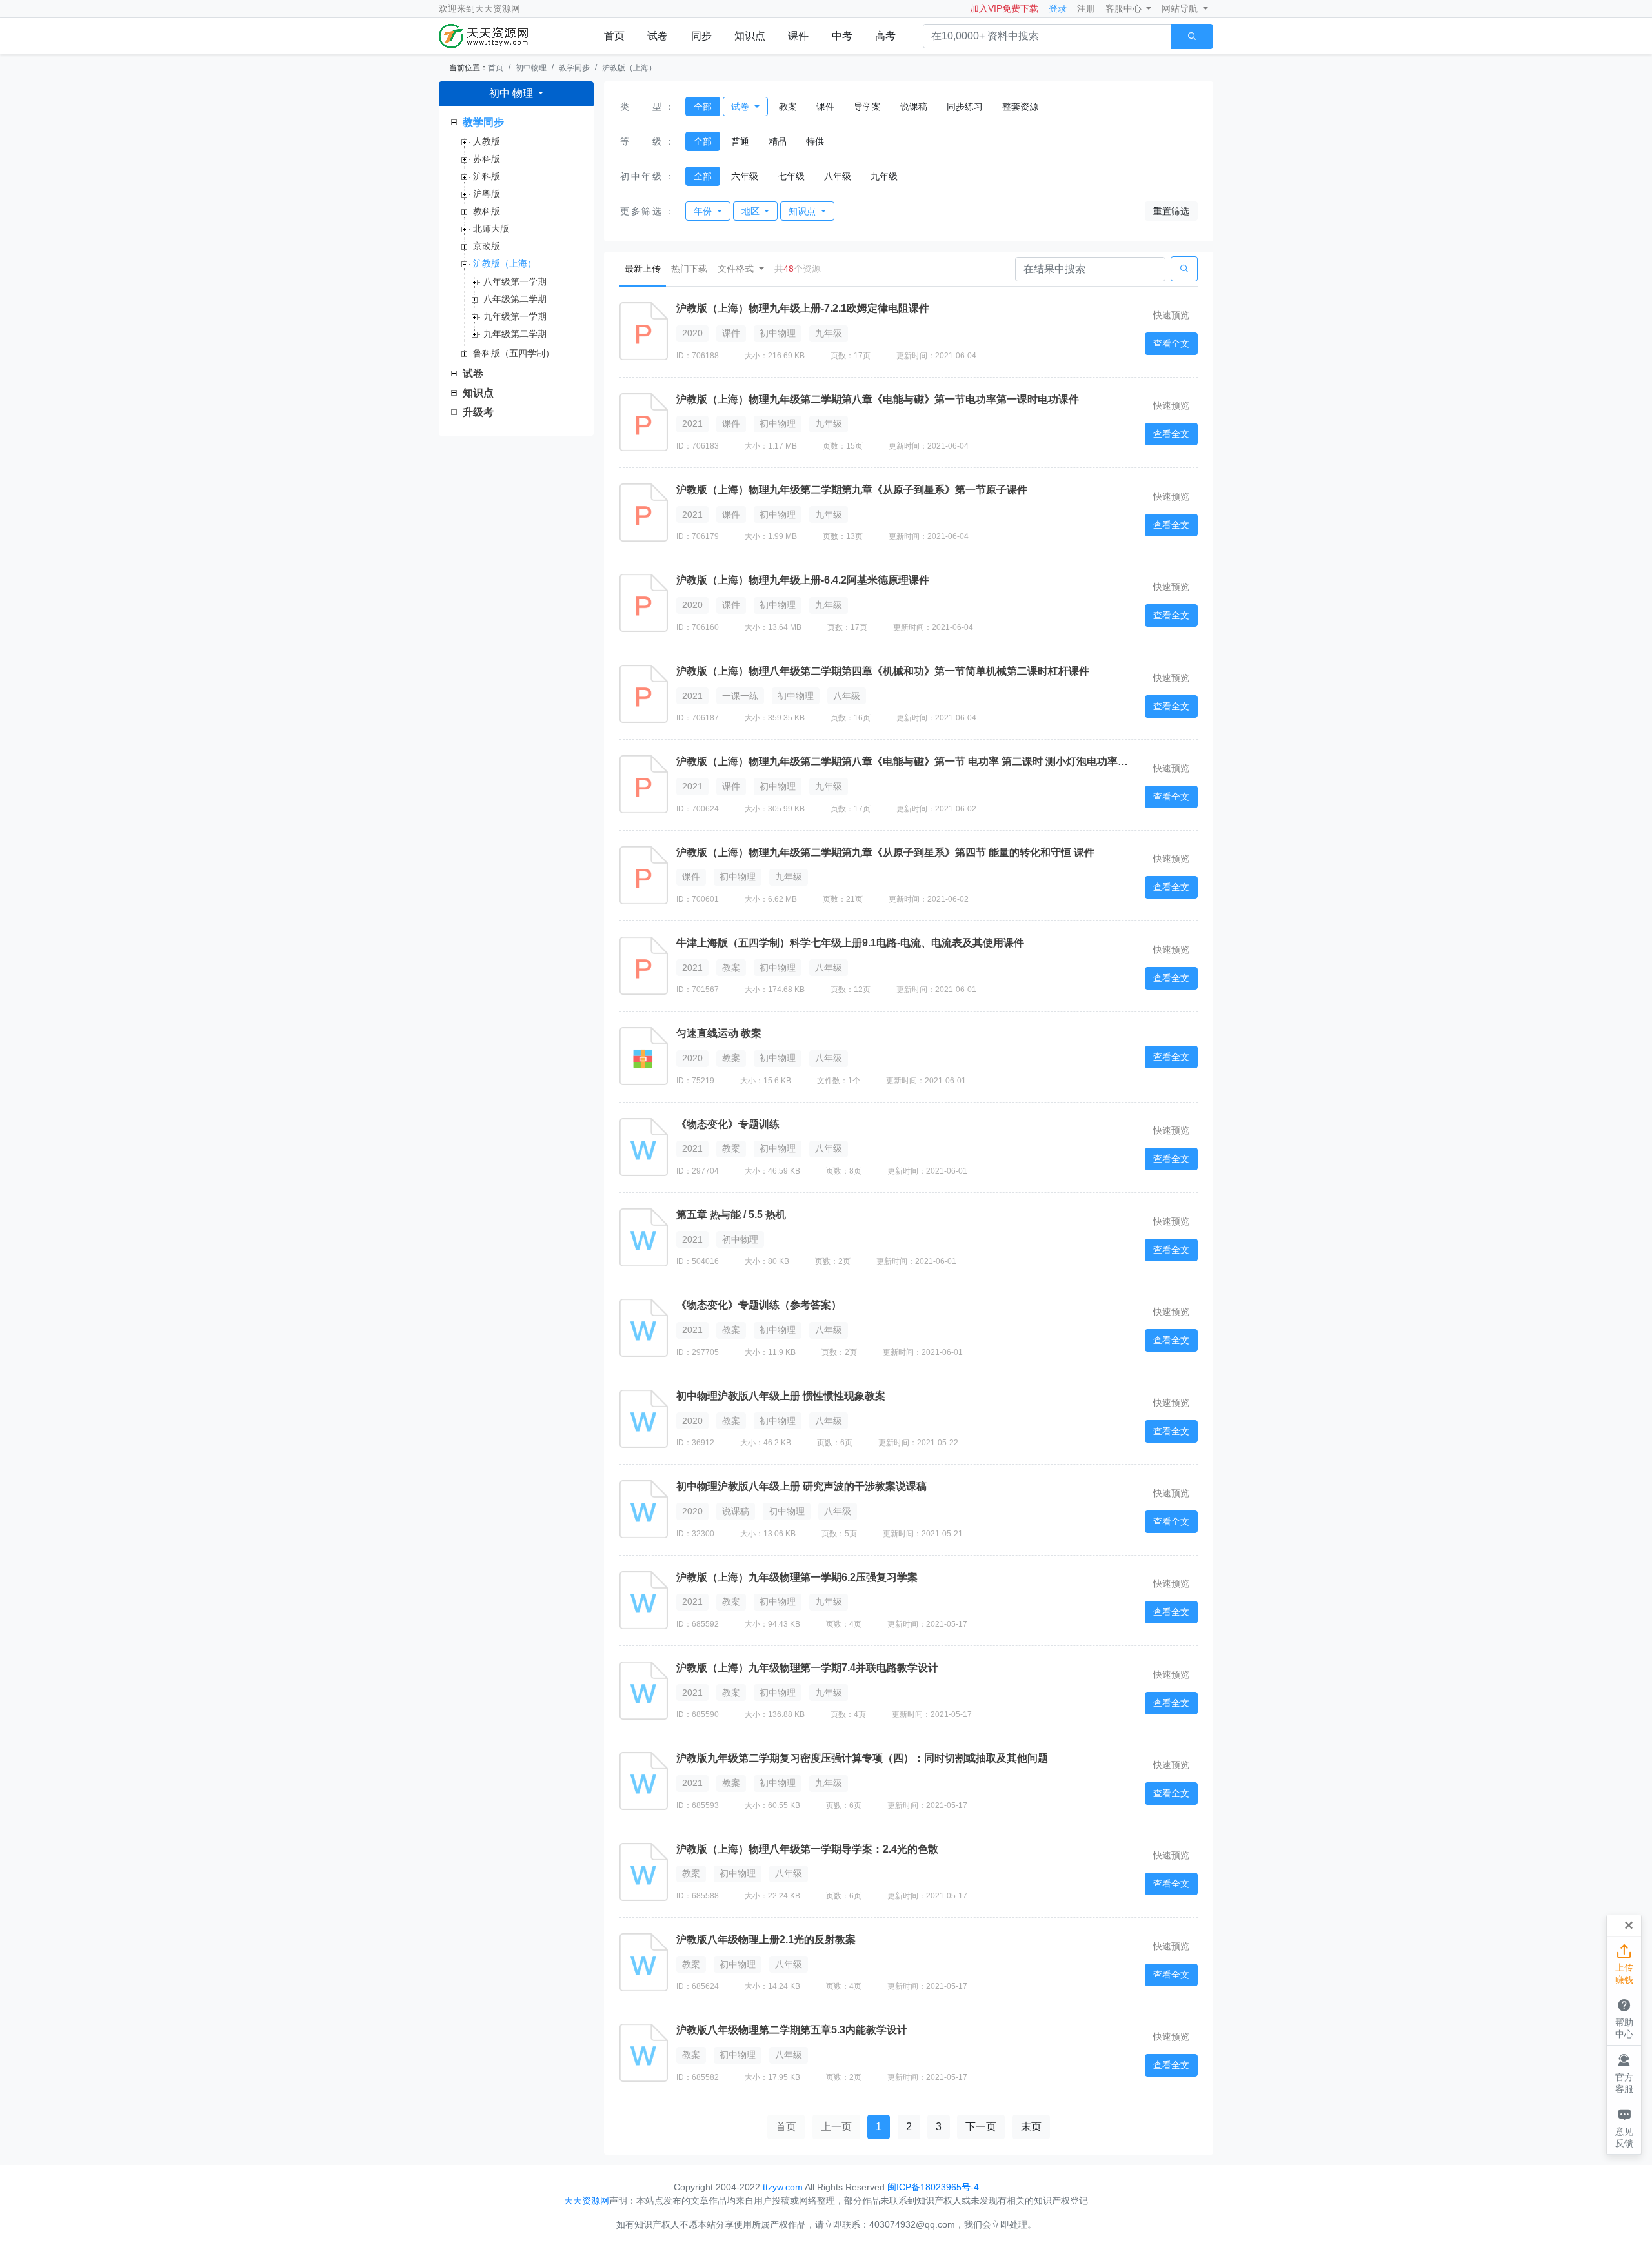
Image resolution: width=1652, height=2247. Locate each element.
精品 (778, 141)
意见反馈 (1624, 2127)
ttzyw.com (783, 2187)
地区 (752, 211)
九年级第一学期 (515, 316)
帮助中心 (1624, 2018)
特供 (815, 141)
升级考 (478, 412)
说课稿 (914, 107)
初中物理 (531, 68)
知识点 (750, 36)
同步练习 (965, 107)
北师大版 (491, 229)
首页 (614, 36)
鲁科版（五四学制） (514, 353)
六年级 (745, 176)
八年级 (838, 176)
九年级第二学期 (515, 334)
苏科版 (487, 159)
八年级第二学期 (515, 299)
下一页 (981, 2127)
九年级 (884, 176)
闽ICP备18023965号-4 (933, 2187)
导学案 (867, 107)
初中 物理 (512, 93)
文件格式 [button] (737, 269)
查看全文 (1171, 343)
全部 (703, 107)
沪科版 (487, 176)
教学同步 (574, 68)
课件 (798, 36)
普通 (740, 141)
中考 (842, 36)
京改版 (487, 246)
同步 (701, 36)
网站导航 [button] (1181, 8)
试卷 (658, 36)
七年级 (791, 176)
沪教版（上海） (629, 68)
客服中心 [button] (1125, 8)
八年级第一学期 (515, 281)
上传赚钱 (1624, 1964)
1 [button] (879, 2127)
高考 (885, 36)
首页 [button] (786, 2127)
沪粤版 (487, 194)
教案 (788, 107)
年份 (704, 211)
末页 (1031, 2127)
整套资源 (1020, 107)
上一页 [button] (836, 2127)
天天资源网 (498, 8)
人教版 (487, 141)
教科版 (487, 211)
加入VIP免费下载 (1004, 8)
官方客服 (1624, 2073)
